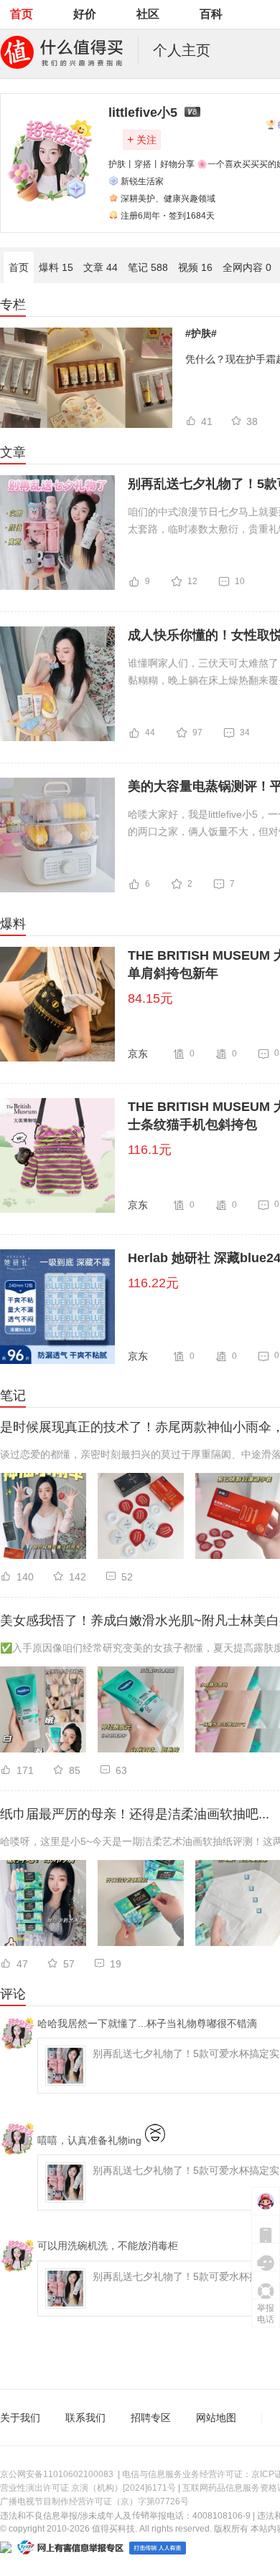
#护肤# (201, 333)
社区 (148, 14)
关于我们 (20, 2418)
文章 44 (101, 267)
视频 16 (195, 267)
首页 (22, 14)
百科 (211, 14)
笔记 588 (148, 267)
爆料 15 (56, 267)
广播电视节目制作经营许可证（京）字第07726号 (94, 2501)
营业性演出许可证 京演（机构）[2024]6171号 (88, 2488)
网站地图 (216, 2418)
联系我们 (85, 2418)
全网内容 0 (247, 267)
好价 (85, 14)
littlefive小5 (143, 113)
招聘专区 (151, 2418)
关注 (142, 139)
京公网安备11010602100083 (57, 2474)
